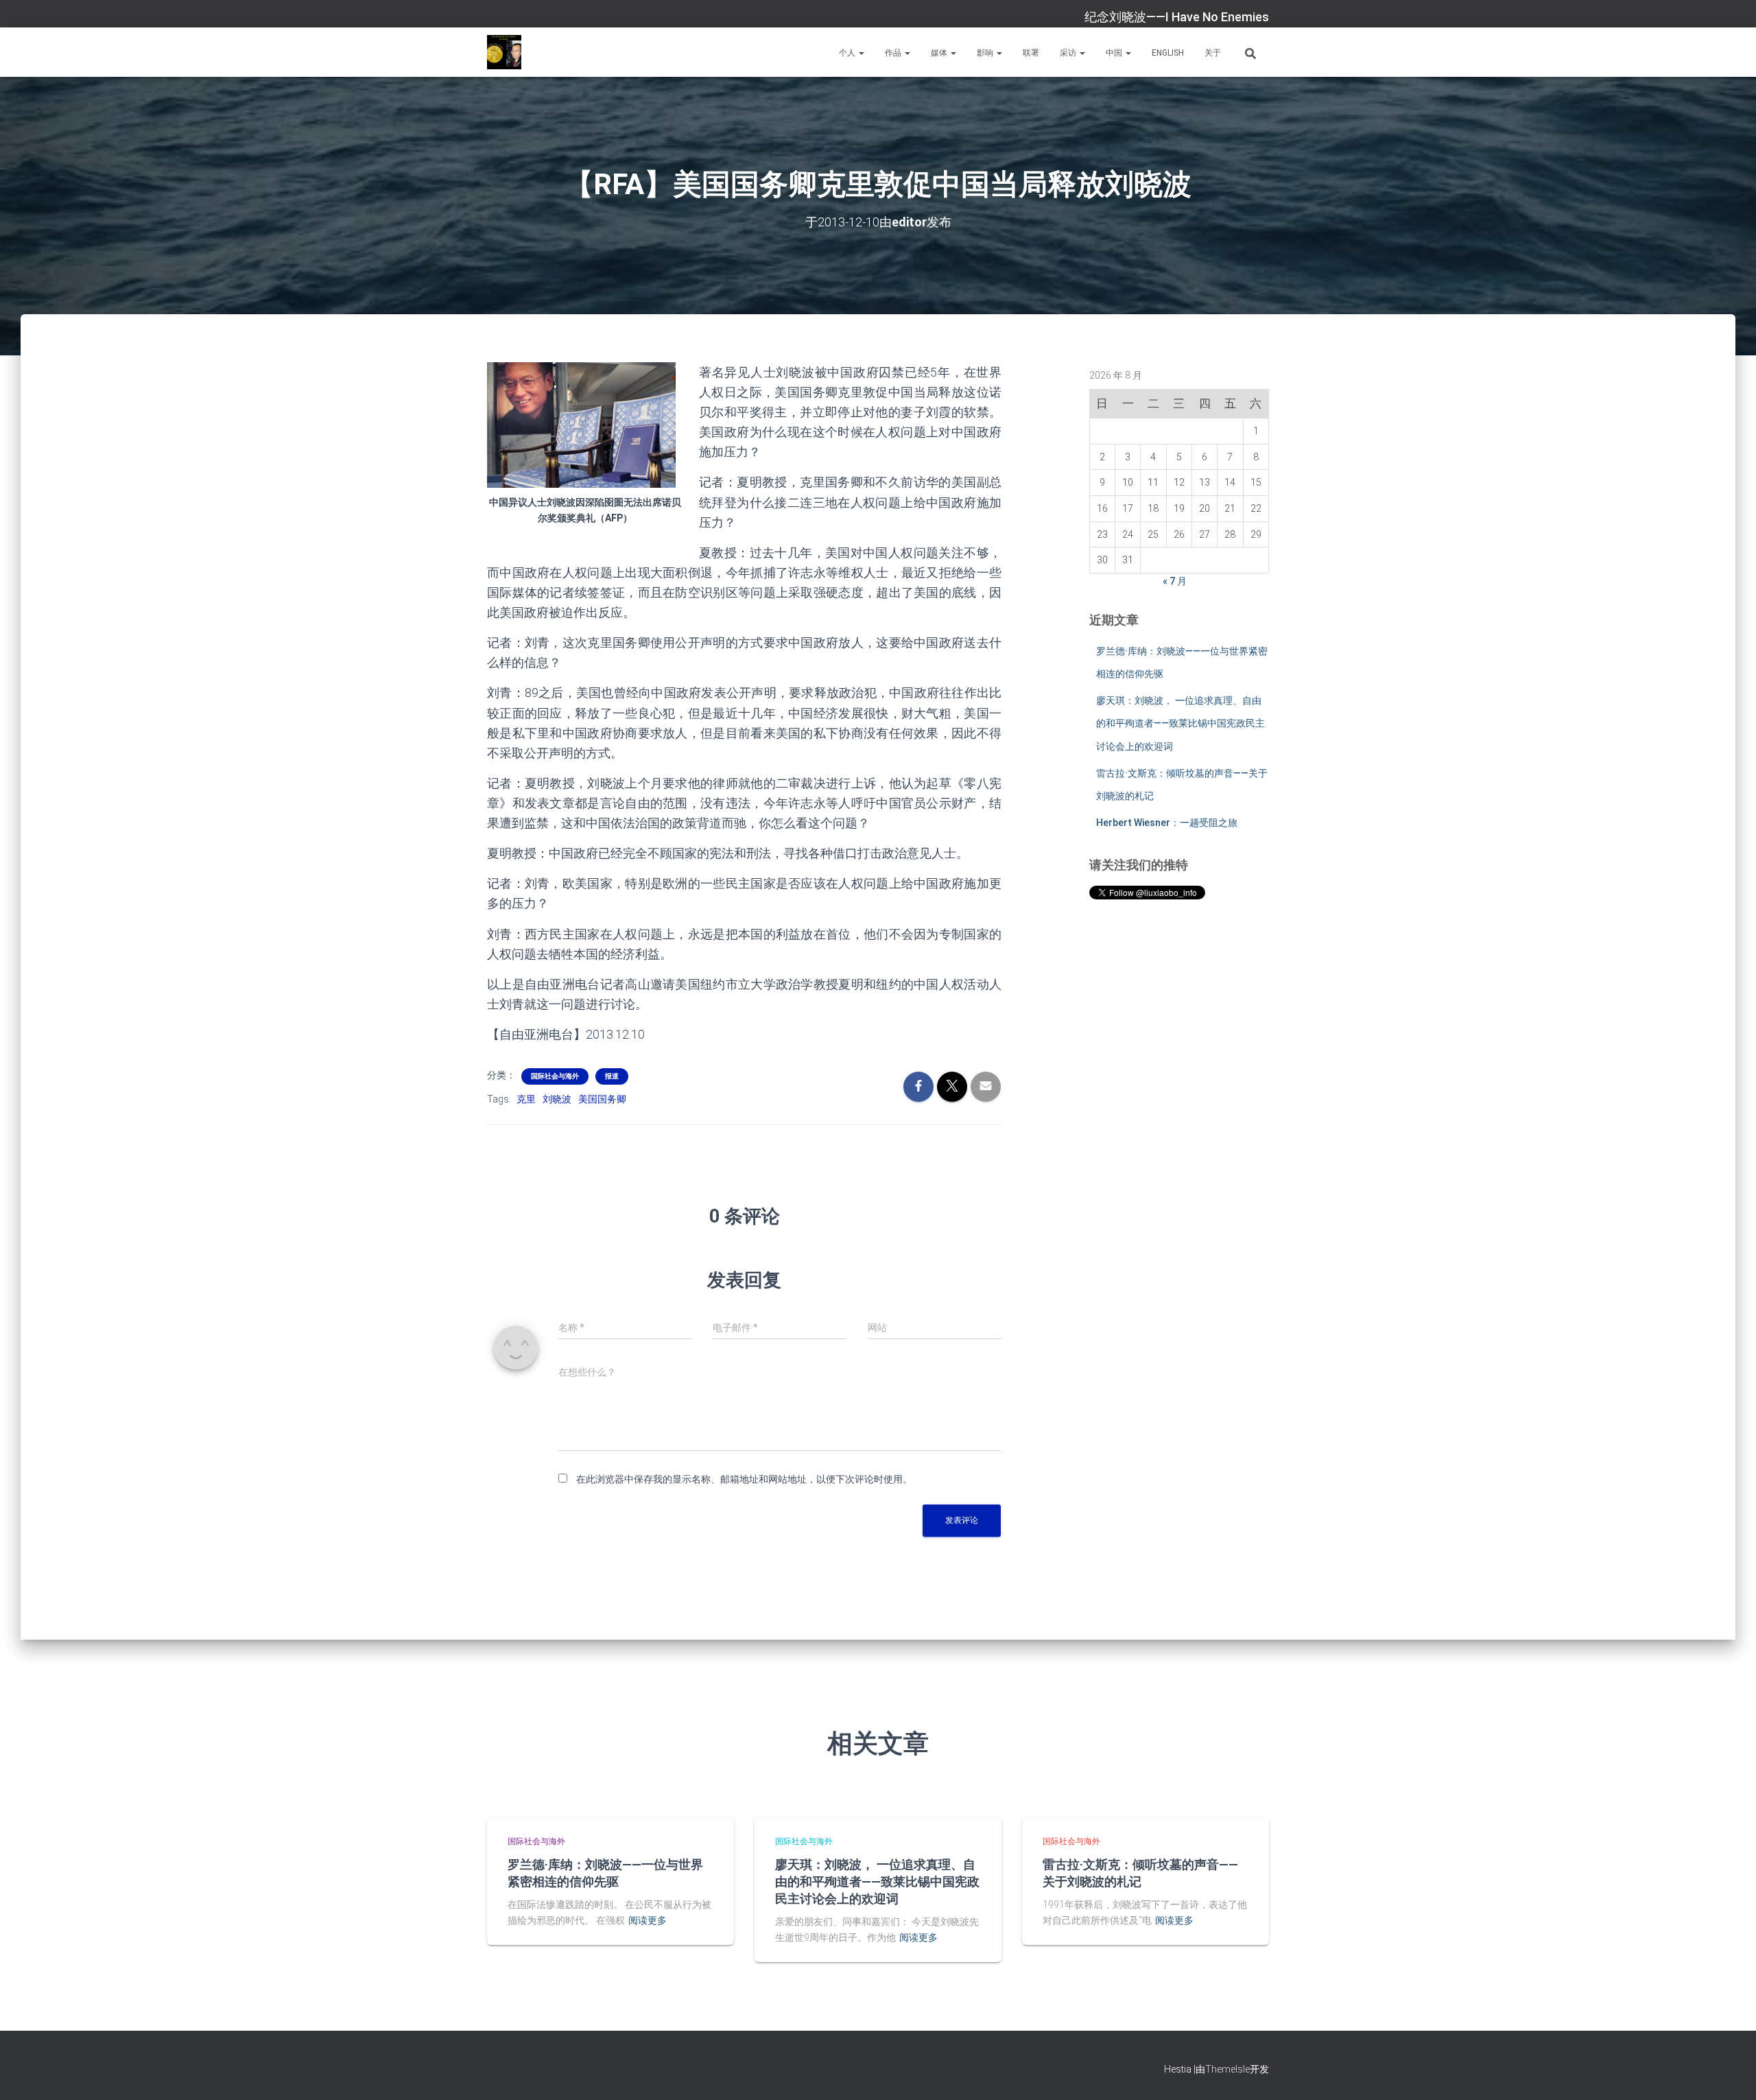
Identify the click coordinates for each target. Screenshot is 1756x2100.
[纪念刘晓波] (504, 52)
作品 (894, 53)
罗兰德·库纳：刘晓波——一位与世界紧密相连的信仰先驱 (605, 1873)
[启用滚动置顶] (1729, 2073)
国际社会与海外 (555, 1076)
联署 (1031, 53)
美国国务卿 (602, 1099)
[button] (861, 53)
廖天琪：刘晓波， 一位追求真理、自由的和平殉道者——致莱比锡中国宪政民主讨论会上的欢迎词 (1180, 723)
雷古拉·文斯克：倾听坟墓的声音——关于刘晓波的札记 (1140, 1873)
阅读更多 (648, 1920)
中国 (1115, 53)
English (1168, 53)
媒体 (940, 53)
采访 (1069, 53)
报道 (612, 1076)
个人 (848, 53)
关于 (1213, 53)
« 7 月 (1175, 581)
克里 (526, 1099)
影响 (986, 53)
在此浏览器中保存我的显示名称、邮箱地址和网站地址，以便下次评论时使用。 (744, 1479)
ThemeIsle (1227, 2069)
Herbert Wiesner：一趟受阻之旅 (1167, 823)
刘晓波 (557, 1099)
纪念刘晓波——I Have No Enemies (1177, 17)
